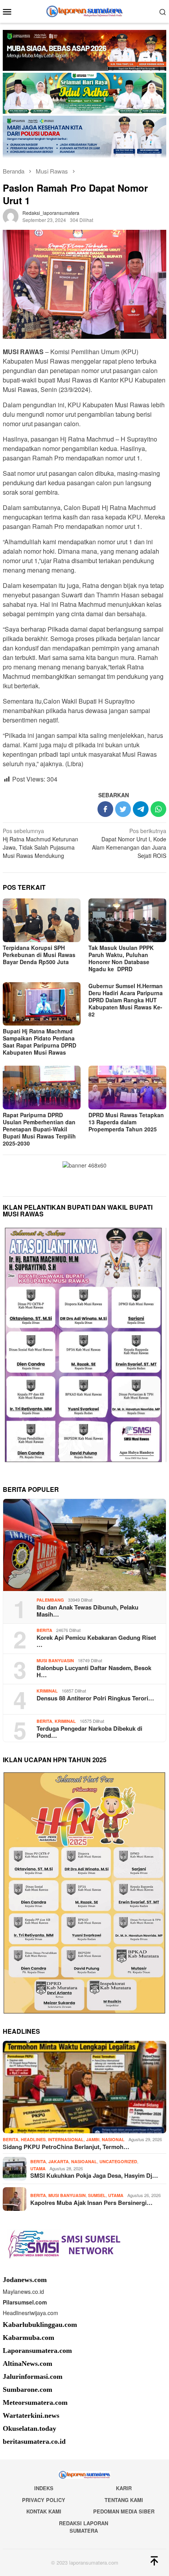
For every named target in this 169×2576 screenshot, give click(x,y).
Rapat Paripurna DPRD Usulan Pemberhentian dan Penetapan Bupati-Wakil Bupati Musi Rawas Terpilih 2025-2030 (39, 1129)
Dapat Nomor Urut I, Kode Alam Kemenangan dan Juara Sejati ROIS (129, 843)
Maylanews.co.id (23, 2291)
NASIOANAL (84, 2161)
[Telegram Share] (141, 809)
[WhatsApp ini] (158, 809)
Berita (44, 1630)
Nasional (113, 2139)
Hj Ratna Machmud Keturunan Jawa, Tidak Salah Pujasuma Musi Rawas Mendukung (40, 843)
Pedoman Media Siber (124, 2511)
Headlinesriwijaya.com (30, 2313)
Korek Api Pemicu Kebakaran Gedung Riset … (96, 1641)
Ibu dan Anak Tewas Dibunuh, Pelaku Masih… (87, 1611)
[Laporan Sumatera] (85, 11)
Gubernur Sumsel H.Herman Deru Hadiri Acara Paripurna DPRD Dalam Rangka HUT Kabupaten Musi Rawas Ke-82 (126, 1000)
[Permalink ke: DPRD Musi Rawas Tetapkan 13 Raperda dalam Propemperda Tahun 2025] (127, 1088)
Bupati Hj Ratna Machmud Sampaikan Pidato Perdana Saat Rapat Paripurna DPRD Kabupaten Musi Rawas (39, 1042)
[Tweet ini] (123, 809)
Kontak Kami (44, 2511)
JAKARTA (59, 2161)
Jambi (93, 2139)
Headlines (33, 2139)
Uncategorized (118, 2161)
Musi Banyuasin (55, 1660)
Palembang (50, 1600)
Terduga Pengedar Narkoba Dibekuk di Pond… (89, 1732)
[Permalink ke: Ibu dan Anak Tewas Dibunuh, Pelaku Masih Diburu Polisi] (84, 1545)
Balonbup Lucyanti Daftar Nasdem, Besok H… (94, 1671)
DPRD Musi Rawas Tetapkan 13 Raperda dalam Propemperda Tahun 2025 (126, 1122)
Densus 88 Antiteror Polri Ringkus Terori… (95, 1698)
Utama (38, 2169)
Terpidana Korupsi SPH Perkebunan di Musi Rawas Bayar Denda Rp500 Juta (39, 955)
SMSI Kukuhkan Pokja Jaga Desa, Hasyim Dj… (94, 2175)
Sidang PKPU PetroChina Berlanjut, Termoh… (66, 2147)
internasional (66, 2139)
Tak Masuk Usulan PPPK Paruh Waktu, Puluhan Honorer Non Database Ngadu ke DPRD (121, 958)
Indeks (44, 2488)
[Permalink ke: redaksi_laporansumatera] (11, 216)
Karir (124, 2488)
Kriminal (47, 1691)
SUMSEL (97, 2195)
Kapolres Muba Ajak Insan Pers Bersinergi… (91, 2203)
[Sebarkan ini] (105, 809)
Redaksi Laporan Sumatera (84, 2527)
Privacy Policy (44, 2500)
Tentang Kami (124, 2500)
